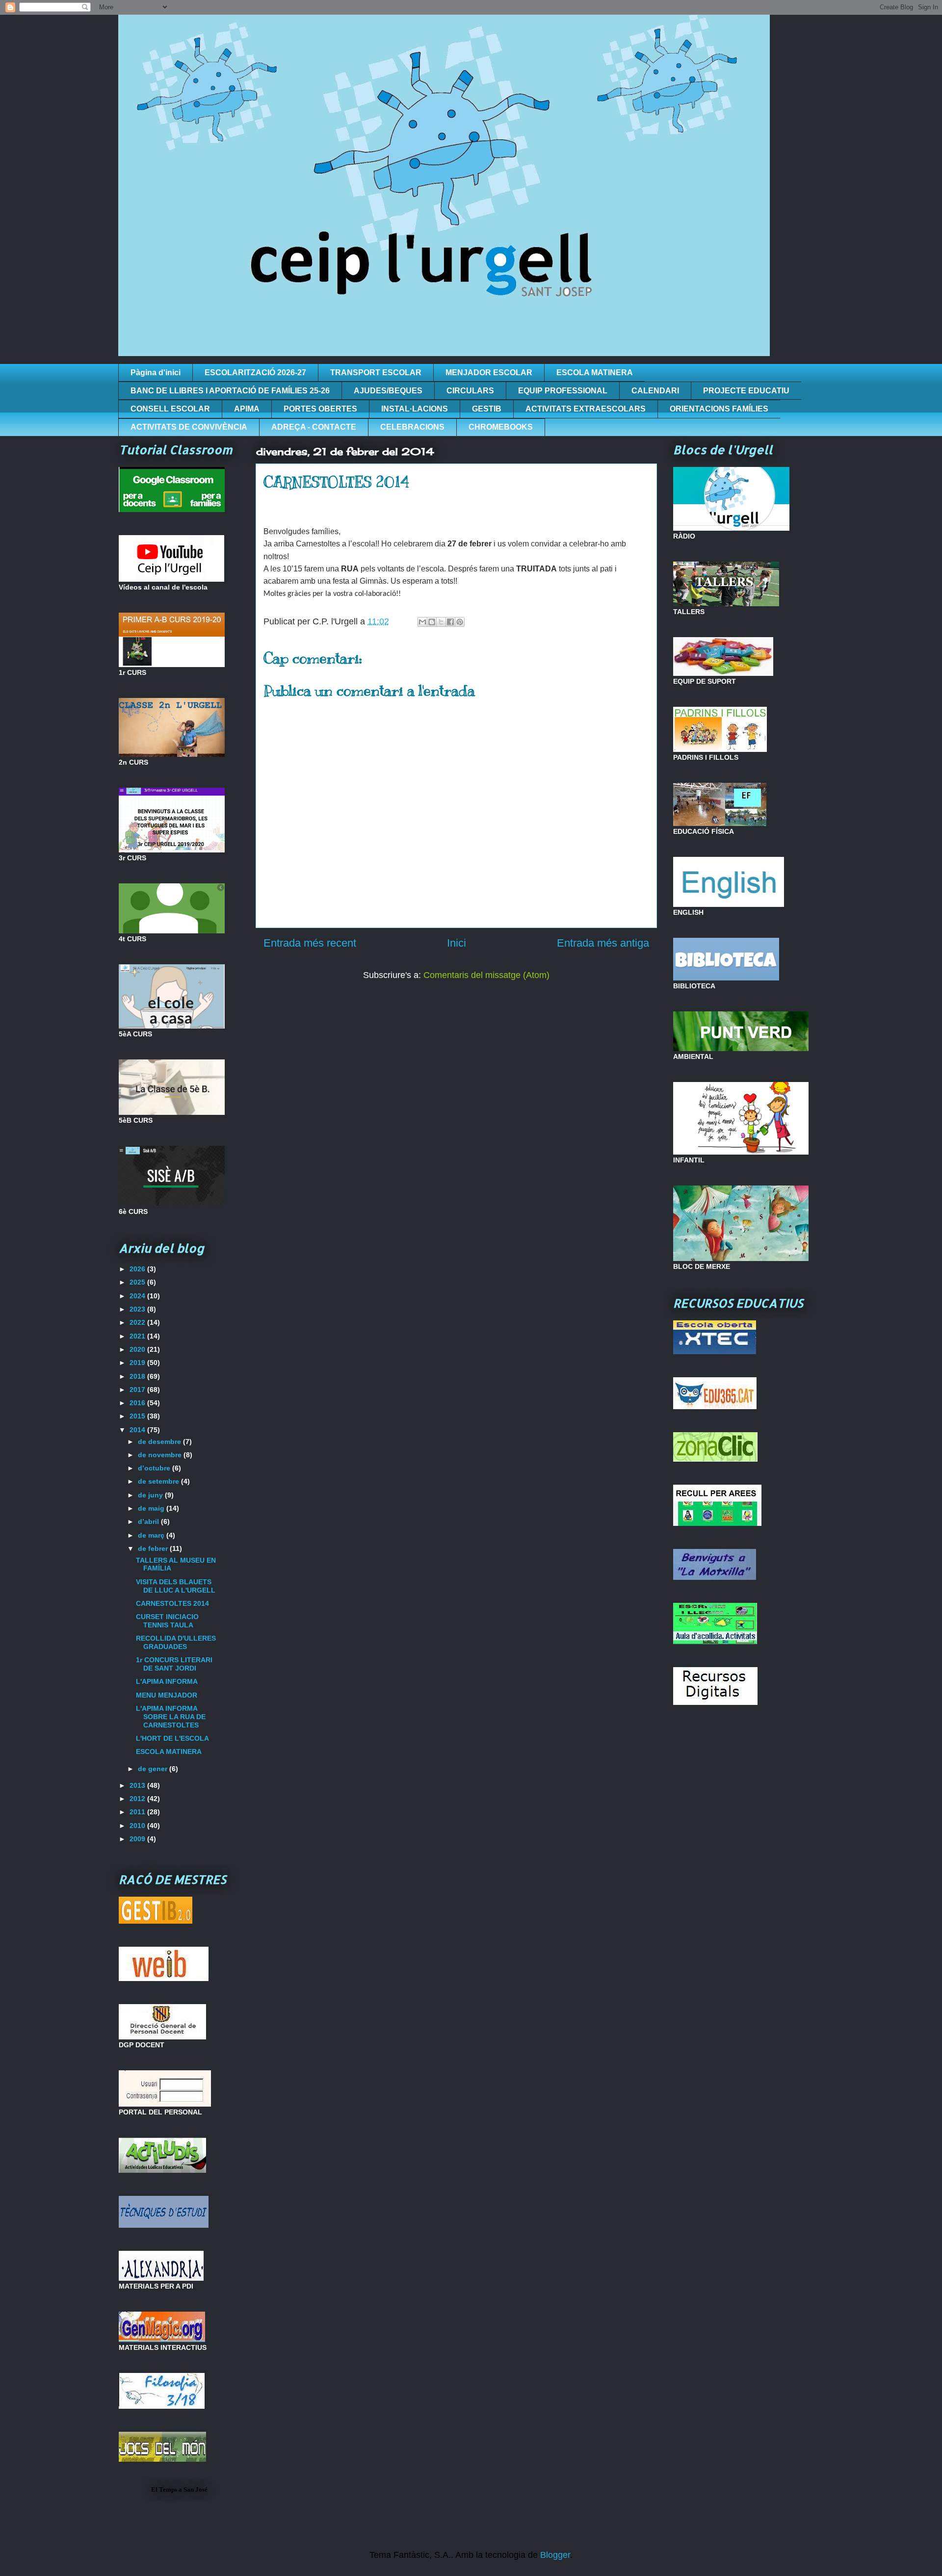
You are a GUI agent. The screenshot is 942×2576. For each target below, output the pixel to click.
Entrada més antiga (603, 943)
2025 (138, 1282)
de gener (154, 1769)
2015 (138, 1416)
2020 (138, 1349)
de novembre (161, 1455)
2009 (138, 1839)
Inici (457, 943)
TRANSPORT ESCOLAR (376, 373)
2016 (138, 1403)
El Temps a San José (179, 2489)
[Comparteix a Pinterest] (460, 622)
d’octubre (155, 1468)
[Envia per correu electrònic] (422, 622)
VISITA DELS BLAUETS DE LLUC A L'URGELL (176, 1586)
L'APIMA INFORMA (167, 1681)
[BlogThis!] (432, 622)
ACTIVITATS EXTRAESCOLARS (586, 409)
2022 (138, 1322)
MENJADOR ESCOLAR (489, 373)
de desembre (160, 1442)
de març (152, 1535)
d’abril (149, 1521)
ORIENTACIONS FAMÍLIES (719, 409)
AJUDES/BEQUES (388, 391)
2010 (138, 1826)
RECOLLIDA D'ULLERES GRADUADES (176, 1642)
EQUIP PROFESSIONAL (563, 391)
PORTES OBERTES (320, 409)
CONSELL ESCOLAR (170, 409)
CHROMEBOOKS (501, 427)
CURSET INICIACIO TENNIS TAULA (167, 1621)
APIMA (247, 409)
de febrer (154, 1548)
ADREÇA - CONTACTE (314, 427)
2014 (138, 1430)
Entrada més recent (310, 943)
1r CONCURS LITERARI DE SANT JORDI (174, 1664)
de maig (152, 1508)
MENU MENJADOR (167, 1695)
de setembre (159, 1481)
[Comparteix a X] (441, 622)
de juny (151, 1495)
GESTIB (487, 409)
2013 (138, 1785)
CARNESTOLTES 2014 (172, 1603)
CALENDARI (655, 391)
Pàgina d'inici (156, 373)
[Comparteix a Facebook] (450, 622)
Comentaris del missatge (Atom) (486, 975)
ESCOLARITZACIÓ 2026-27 (255, 373)
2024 (138, 1296)
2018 (138, 1376)
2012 (138, 1799)
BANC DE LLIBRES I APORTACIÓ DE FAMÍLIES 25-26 (230, 391)
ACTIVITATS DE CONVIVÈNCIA (189, 427)
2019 (138, 1363)
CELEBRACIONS (412, 427)
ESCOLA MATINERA (595, 373)
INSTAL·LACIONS (415, 409)
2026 (138, 1269)
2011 (138, 1812)
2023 (138, 1309)
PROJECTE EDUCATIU (746, 391)
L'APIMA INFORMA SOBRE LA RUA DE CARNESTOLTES (171, 1717)
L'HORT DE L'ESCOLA (172, 1738)
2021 (138, 1336)
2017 (138, 1390)
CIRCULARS (470, 391)
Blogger (555, 2555)
